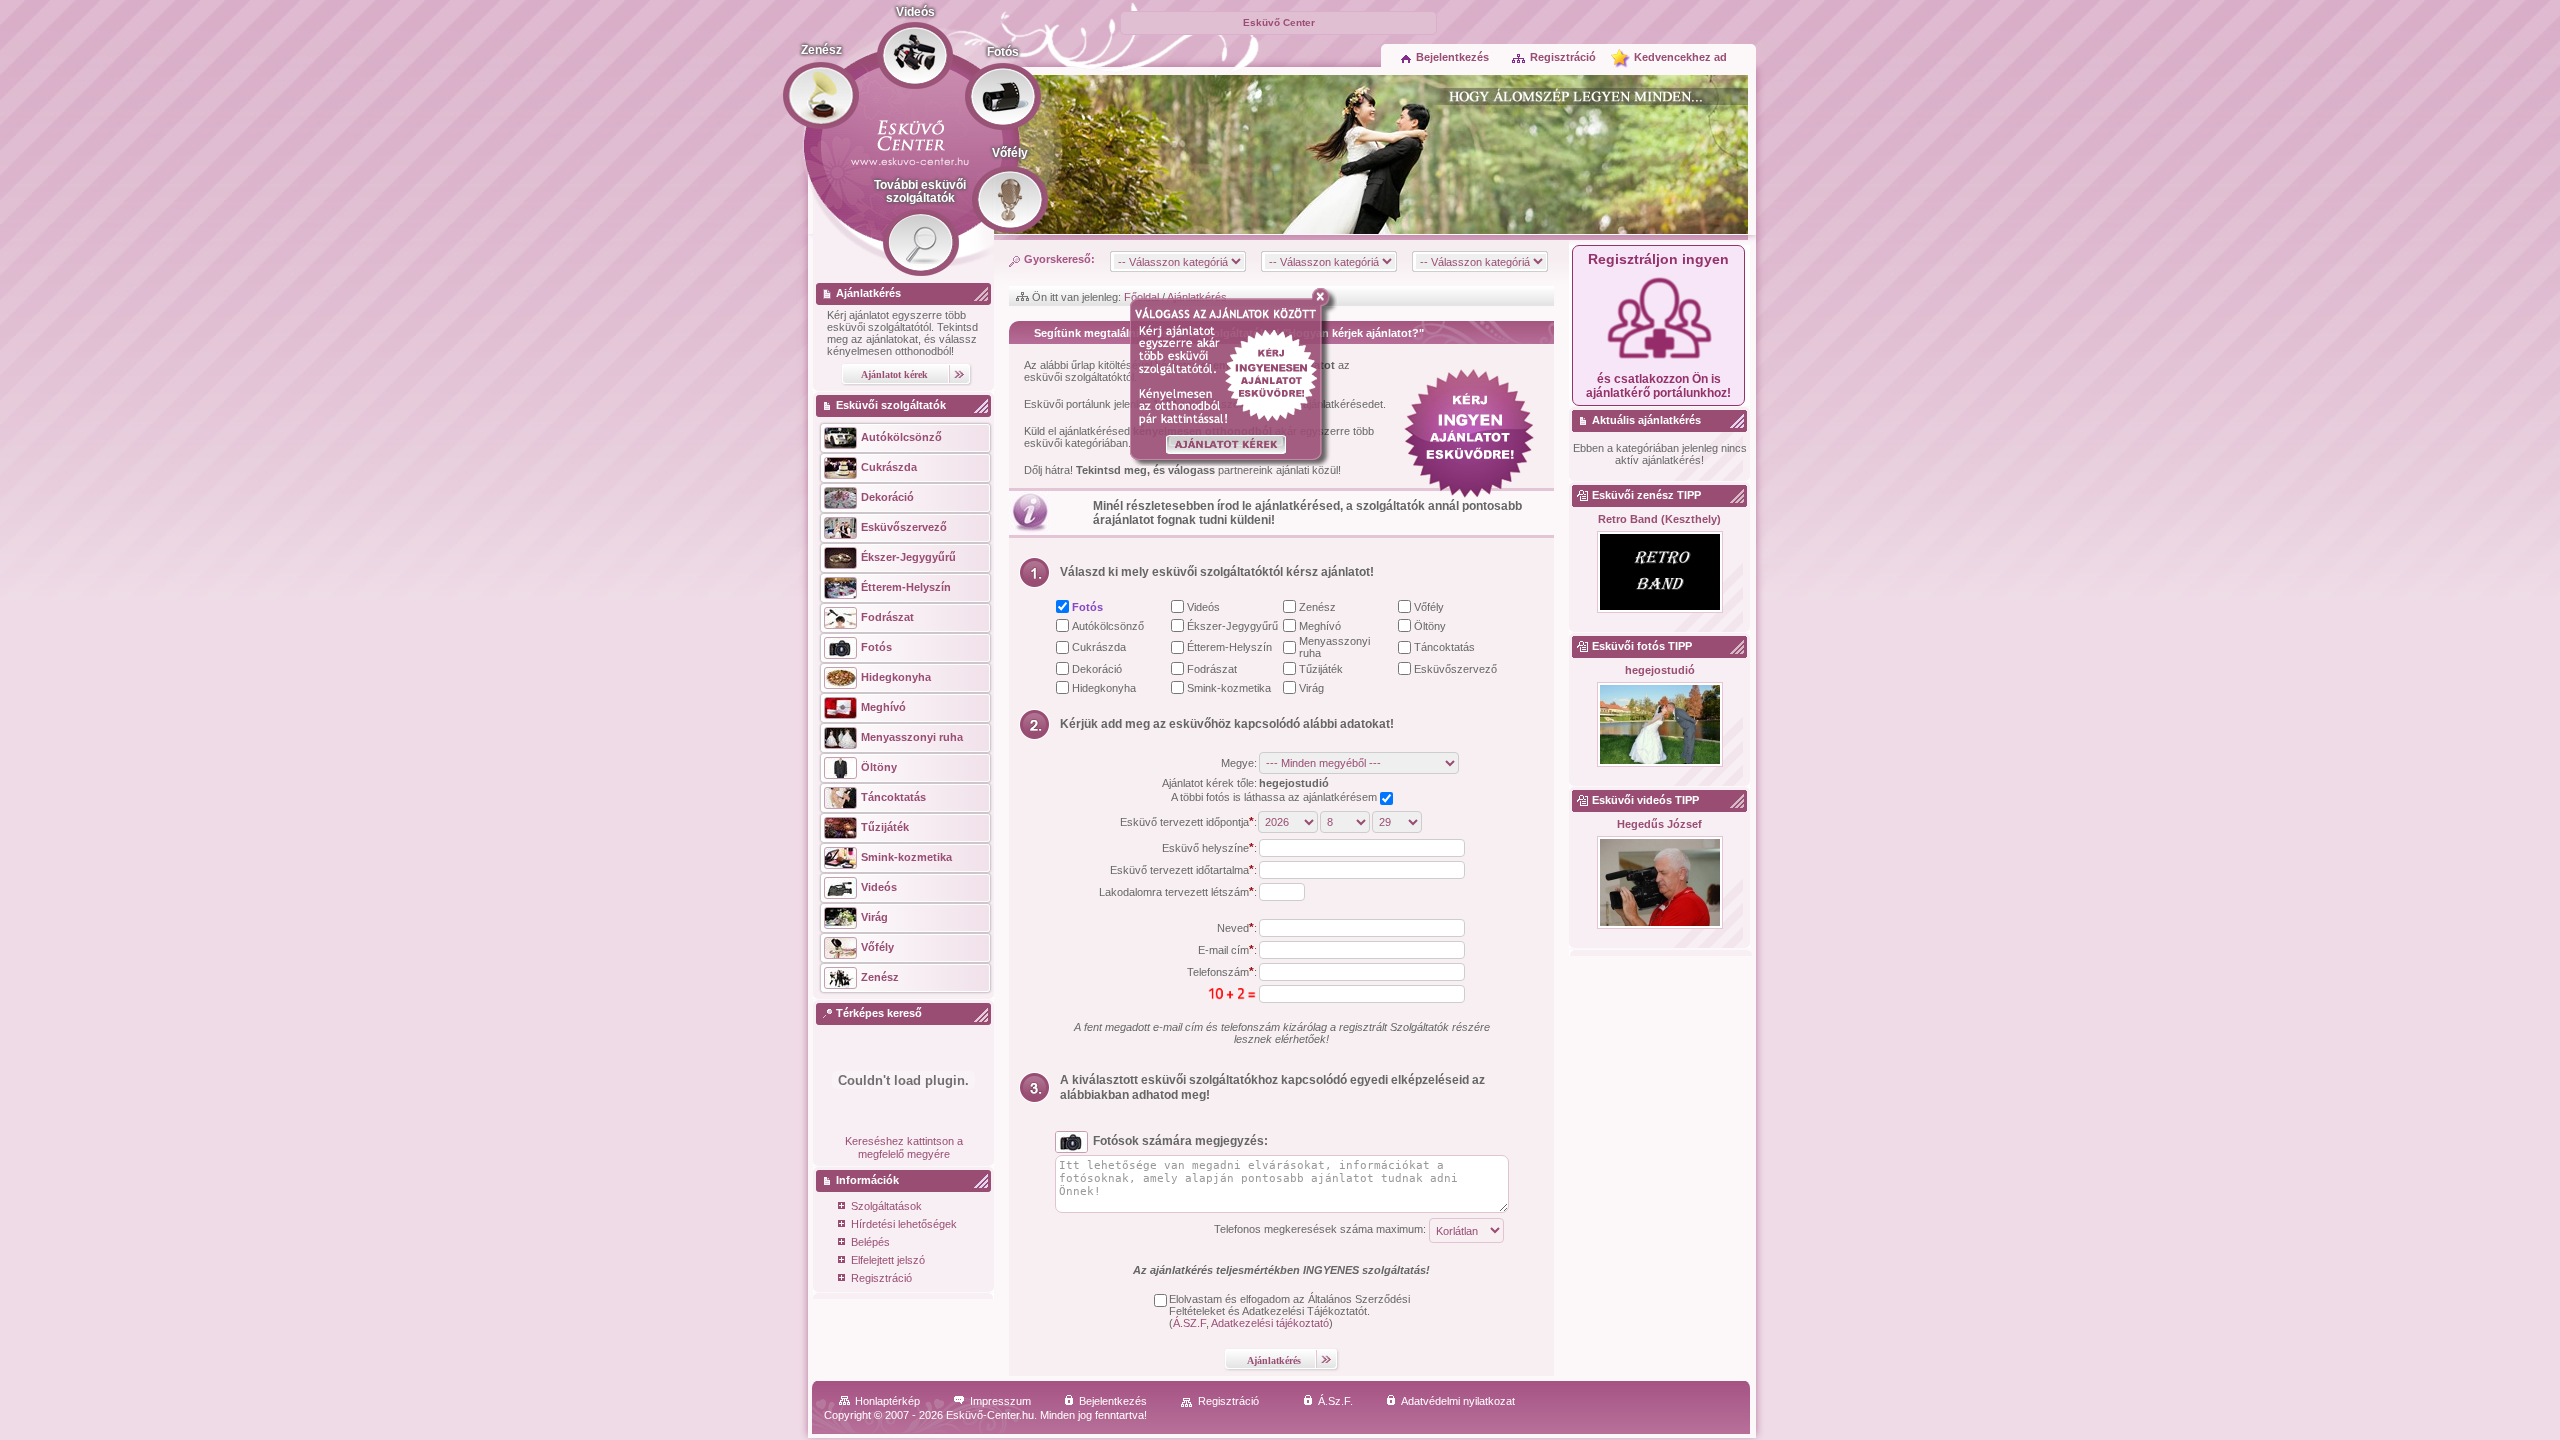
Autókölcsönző (1108, 626)
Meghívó (1320, 626)
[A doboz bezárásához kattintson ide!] (1324, 297)
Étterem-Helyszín (1229, 647)
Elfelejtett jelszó (888, 1260)
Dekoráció (1097, 669)
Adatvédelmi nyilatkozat (1458, 1401)
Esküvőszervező (1455, 669)
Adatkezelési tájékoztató (1270, 1323)
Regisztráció (1563, 57)
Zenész (1317, 607)
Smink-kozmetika (1229, 688)
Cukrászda (1099, 647)
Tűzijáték (1321, 669)
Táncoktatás (1444, 647)
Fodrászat (1212, 669)
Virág (1311, 688)
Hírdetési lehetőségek (904, 1224)
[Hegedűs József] (1659, 883)
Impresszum (1000, 1401)
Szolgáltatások (886, 1206)
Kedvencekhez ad (1680, 57)
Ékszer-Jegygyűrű (1232, 626)
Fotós (1087, 607)
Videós (1203, 607)
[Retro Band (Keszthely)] (1659, 573)
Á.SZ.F (1189, 1323)
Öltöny (1430, 626)
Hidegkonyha (1104, 688)
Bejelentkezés (1452, 57)
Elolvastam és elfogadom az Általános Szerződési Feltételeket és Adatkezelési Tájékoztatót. (1289, 1305)
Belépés (870, 1242)
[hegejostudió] (1659, 725)
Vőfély (1429, 607)
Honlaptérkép (887, 1401)
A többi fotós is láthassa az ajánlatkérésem (1275, 797)
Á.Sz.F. (1335, 1401)
